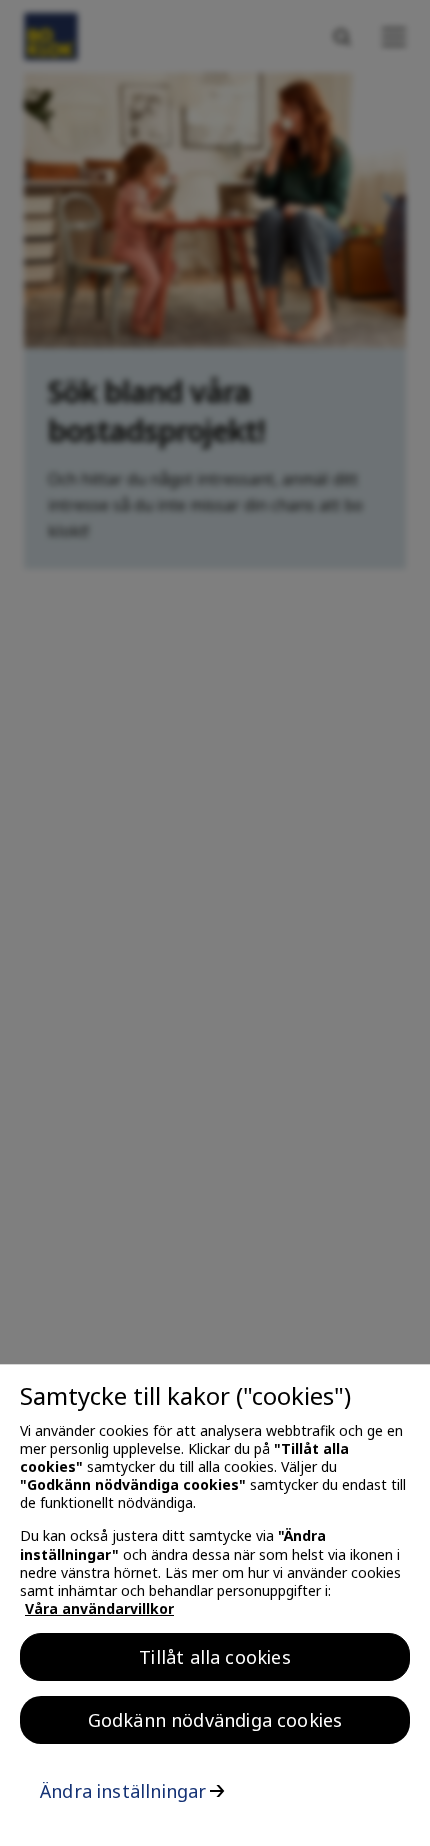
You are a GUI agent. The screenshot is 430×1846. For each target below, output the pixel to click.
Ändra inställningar (123, 1791)
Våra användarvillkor (99, 1608)
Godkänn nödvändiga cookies (215, 1720)
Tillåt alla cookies (214, 1657)
